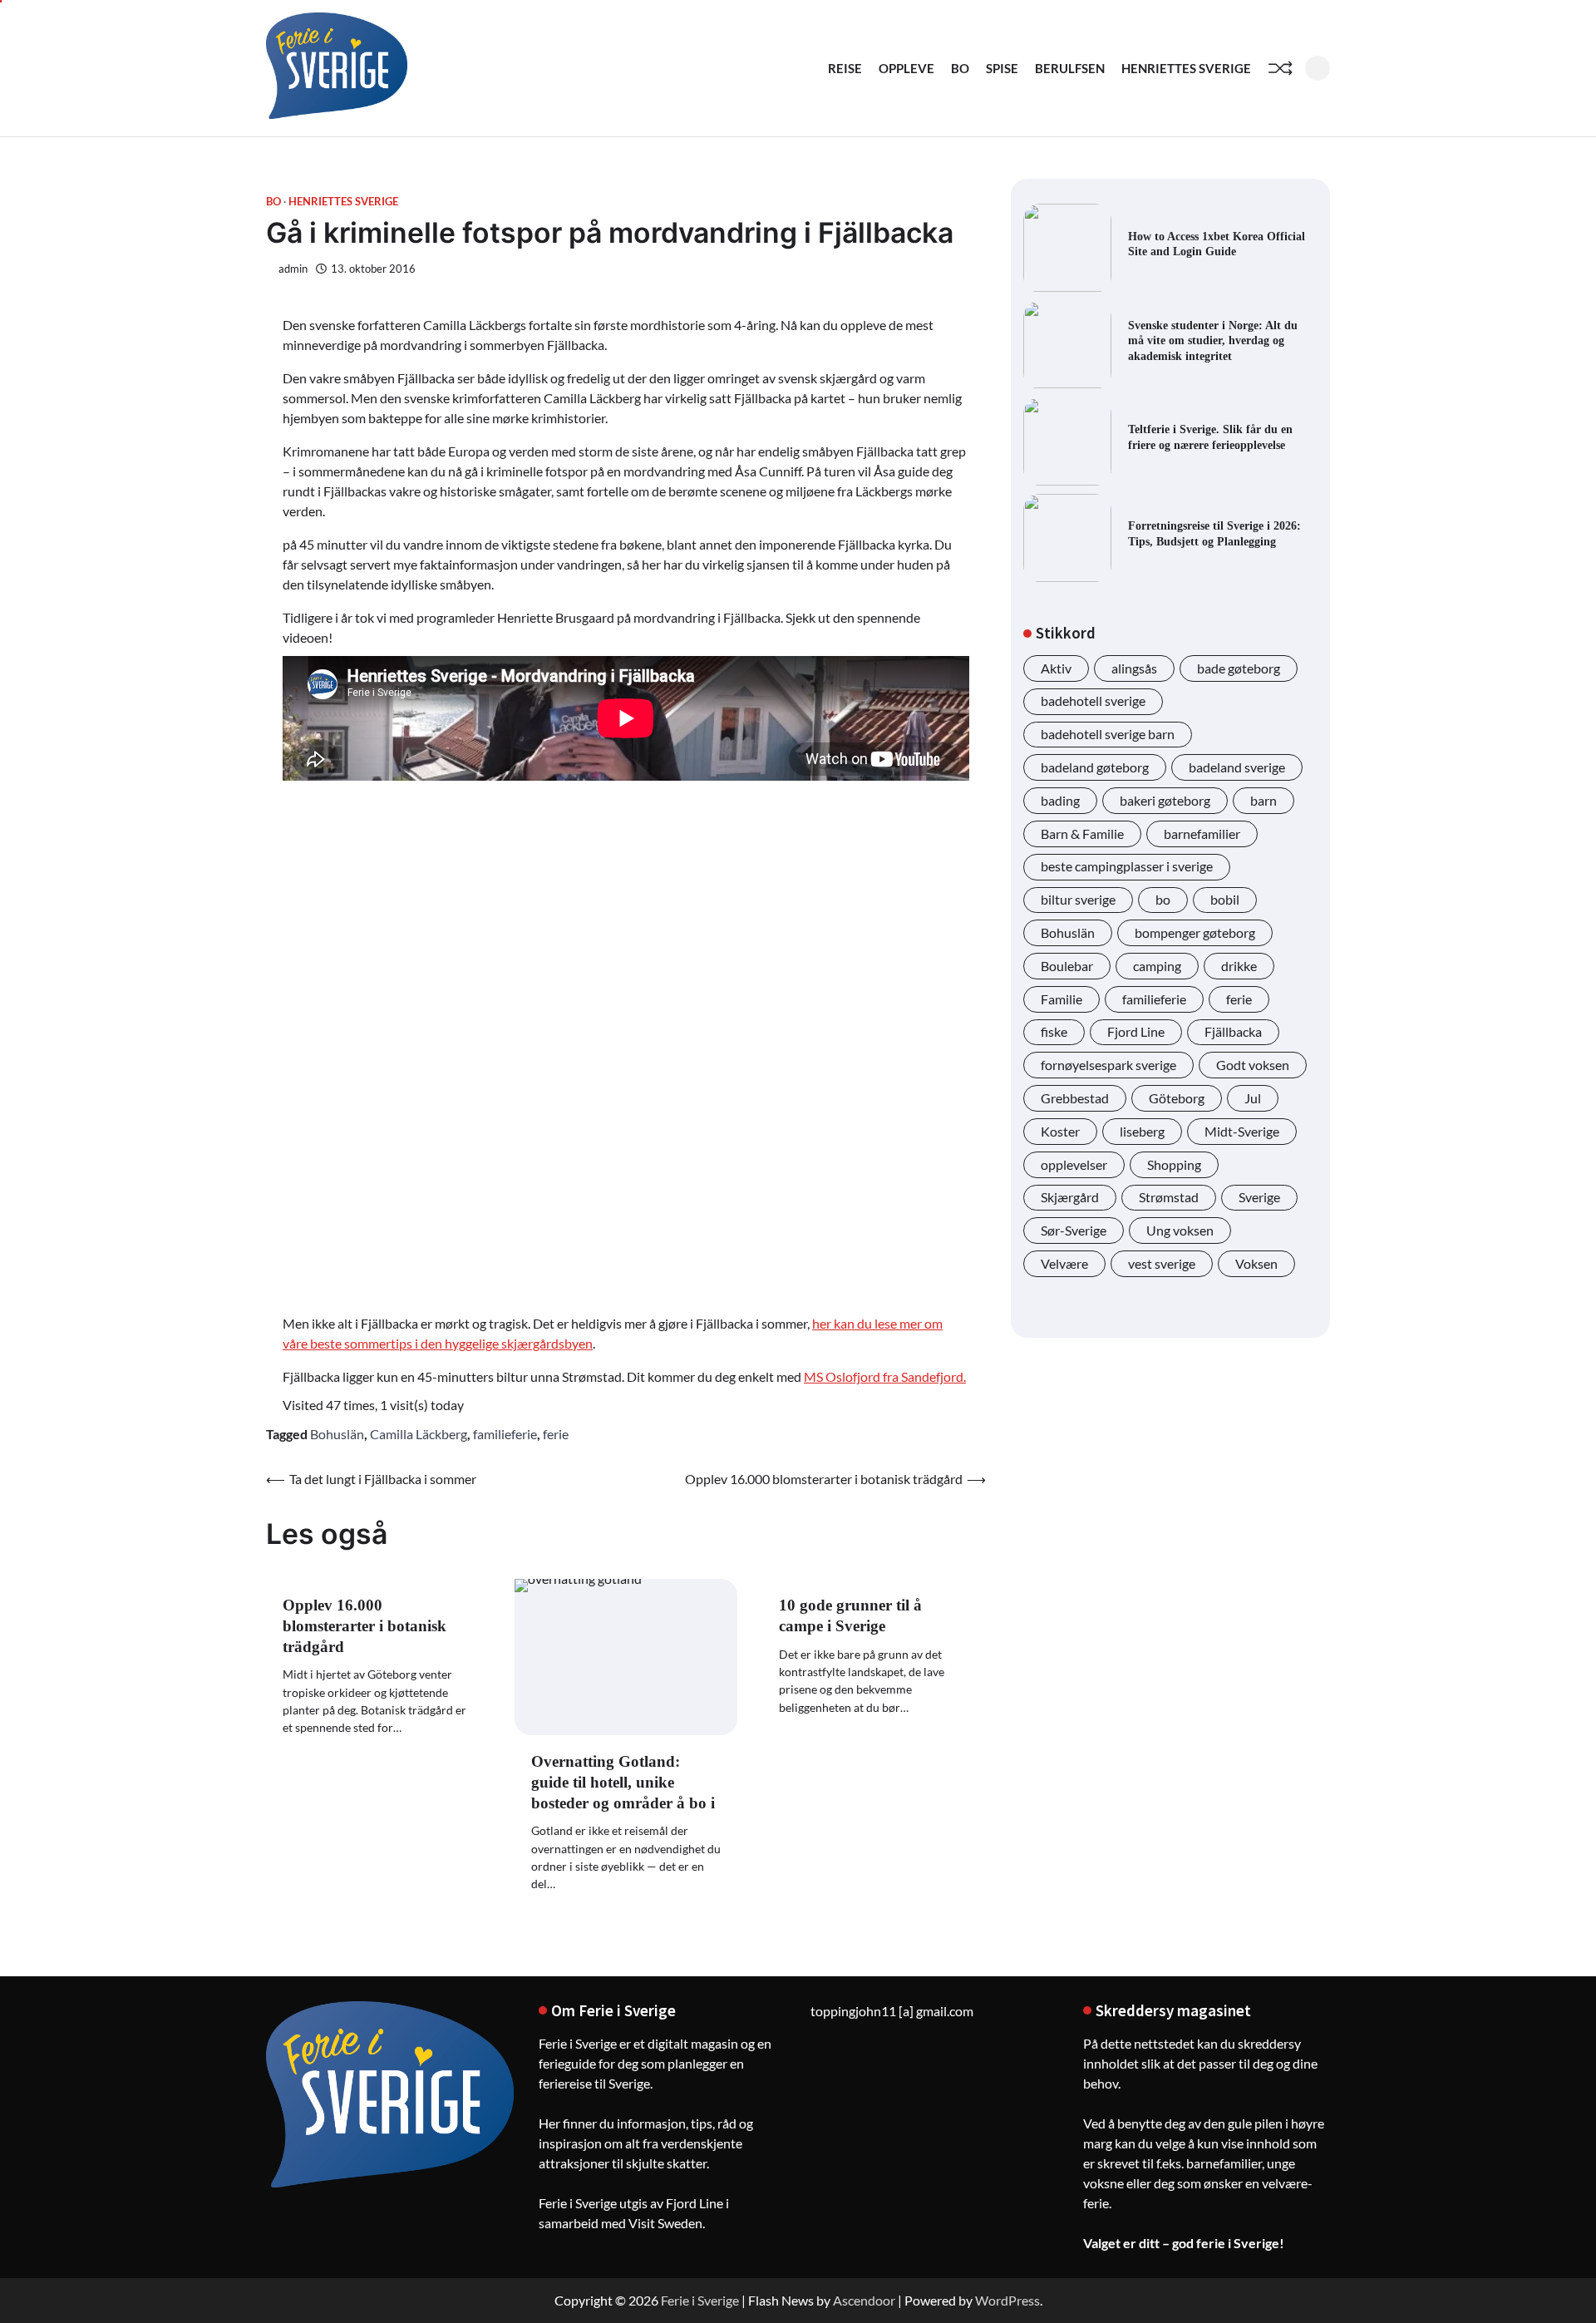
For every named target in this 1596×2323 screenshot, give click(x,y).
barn (1263, 800)
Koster (1060, 1131)
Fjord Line (1136, 1032)
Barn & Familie (1082, 834)
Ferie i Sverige (700, 2300)
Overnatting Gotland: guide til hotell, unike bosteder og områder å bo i (623, 1782)
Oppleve (906, 68)
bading (1060, 800)
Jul (1253, 1098)
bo (1163, 900)
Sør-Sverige (1074, 1230)
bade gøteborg (1239, 668)
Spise (1002, 68)
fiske (1054, 1032)
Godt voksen (1253, 1065)
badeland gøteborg (1095, 767)
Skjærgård (1070, 1198)
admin (293, 269)
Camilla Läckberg (419, 1434)
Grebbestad (1075, 1098)
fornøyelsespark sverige (1108, 1065)
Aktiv (1056, 668)
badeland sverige (1237, 767)
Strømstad (1169, 1198)
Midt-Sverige (1242, 1131)
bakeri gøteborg (1165, 800)
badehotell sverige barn (1108, 735)
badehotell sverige (1093, 701)
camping (1157, 966)
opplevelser (1074, 1164)
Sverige (1259, 1198)
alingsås (1134, 668)
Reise (845, 68)
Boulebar (1067, 966)
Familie (1062, 999)
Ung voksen (1180, 1230)
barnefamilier (1202, 834)
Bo (960, 68)
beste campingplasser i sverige (1127, 867)
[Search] (1318, 68)
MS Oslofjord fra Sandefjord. (885, 1376)
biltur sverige (1078, 900)
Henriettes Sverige (1186, 68)
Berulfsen (1070, 68)
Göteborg (1177, 1098)
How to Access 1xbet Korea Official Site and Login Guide (1217, 244)
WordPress (1007, 2300)
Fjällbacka (1233, 1032)
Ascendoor (864, 2300)
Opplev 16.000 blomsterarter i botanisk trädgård (365, 1626)
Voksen (1256, 1263)
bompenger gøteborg (1195, 932)
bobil (1225, 900)
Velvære (1064, 1263)
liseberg (1142, 1131)
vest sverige (1162, 1263)
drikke (1239, 966)
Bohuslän (337, 1434)
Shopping (1174, 1164)
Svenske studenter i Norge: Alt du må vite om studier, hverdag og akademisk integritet (1213, 340)
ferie (556, 1434)
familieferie (505, 1434)
